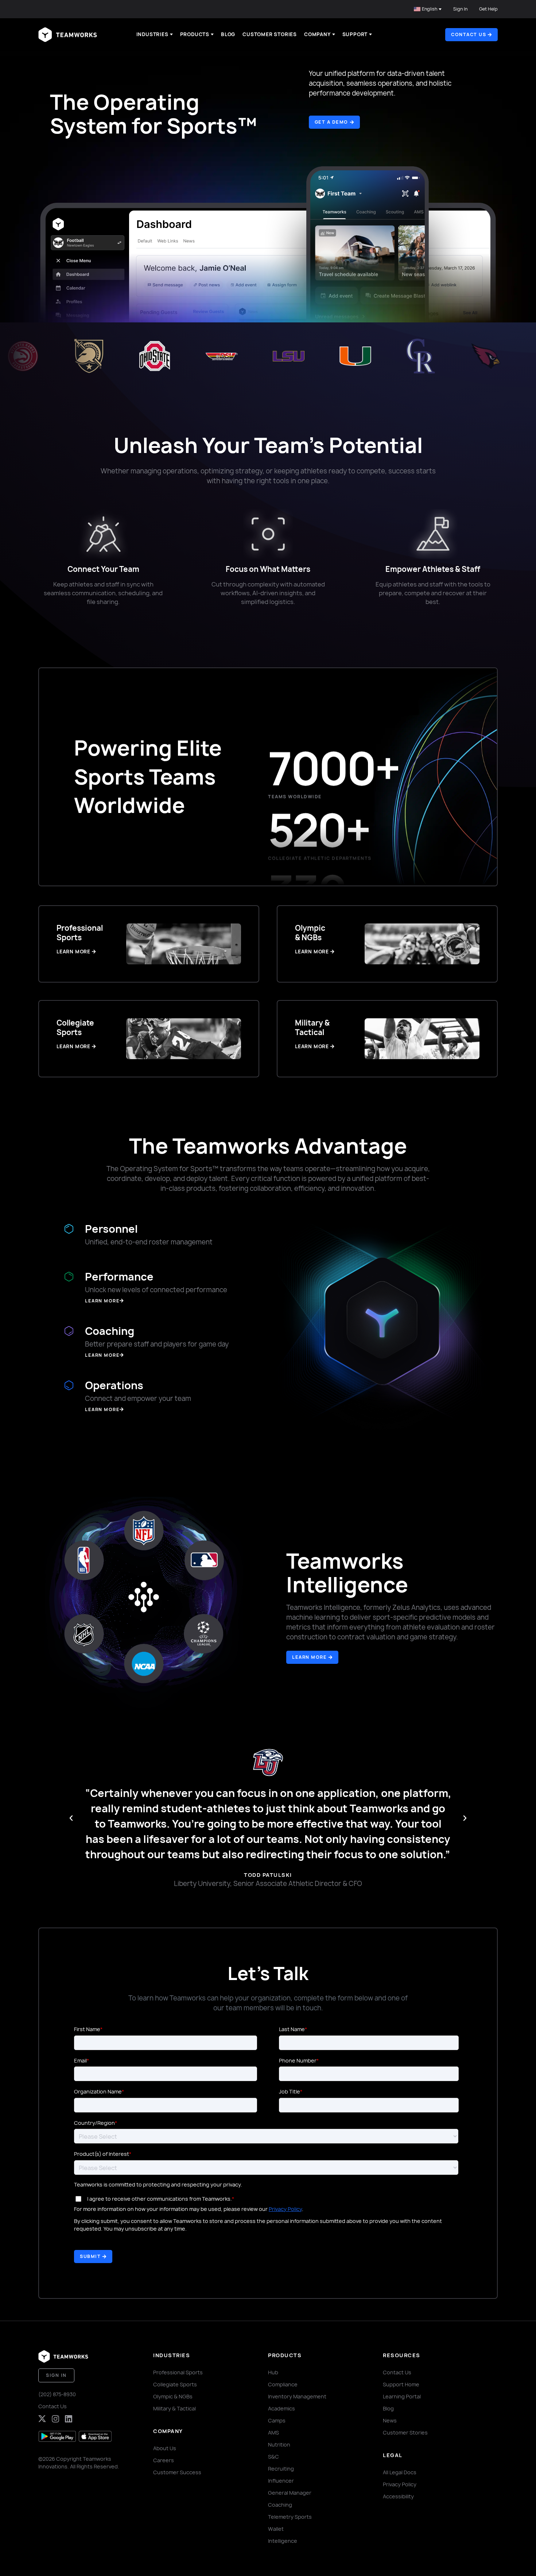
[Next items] (465, 1818)
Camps (277, 2420)
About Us (165, 2448)
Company (317, 34)
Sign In (460, 9)
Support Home (401, 2384)
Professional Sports (178, 2372)
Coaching (280, 2505)
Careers (164, 2460)
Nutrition (279, 2445)
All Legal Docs (400, 2472)
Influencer (281, 2481)
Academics (281, 2408)
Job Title (290, 2091)
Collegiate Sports (175, 2384)
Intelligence (283, 2541)
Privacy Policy (285, 2209)
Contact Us (53, 2406)
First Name (87, 2029)
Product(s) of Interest (102, 2154)
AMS (273, 2432)
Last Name (292, 2029)
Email (80, 2060)
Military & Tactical (174, 2408)
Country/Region (94, 2123)
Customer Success (177, 2472)
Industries (152, 34)
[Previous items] (71, 1818)
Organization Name (98, 2091)
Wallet (276, 2529)
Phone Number (298, 2060)
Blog (228, 34)
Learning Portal (402, 2396)
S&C (273, 2457)
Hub (273, 2372)
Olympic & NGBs (173, 2396)
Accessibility (398, 2496)
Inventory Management (297, 2396)
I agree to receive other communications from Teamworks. (160, 2199)
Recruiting (281, 2469)
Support (355, 34)
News (390, 2420)
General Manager (290, 2493)
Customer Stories (270, 34)
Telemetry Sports (290, 2517)
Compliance (283, 2384)
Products (195, 34)
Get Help (488, 9)
